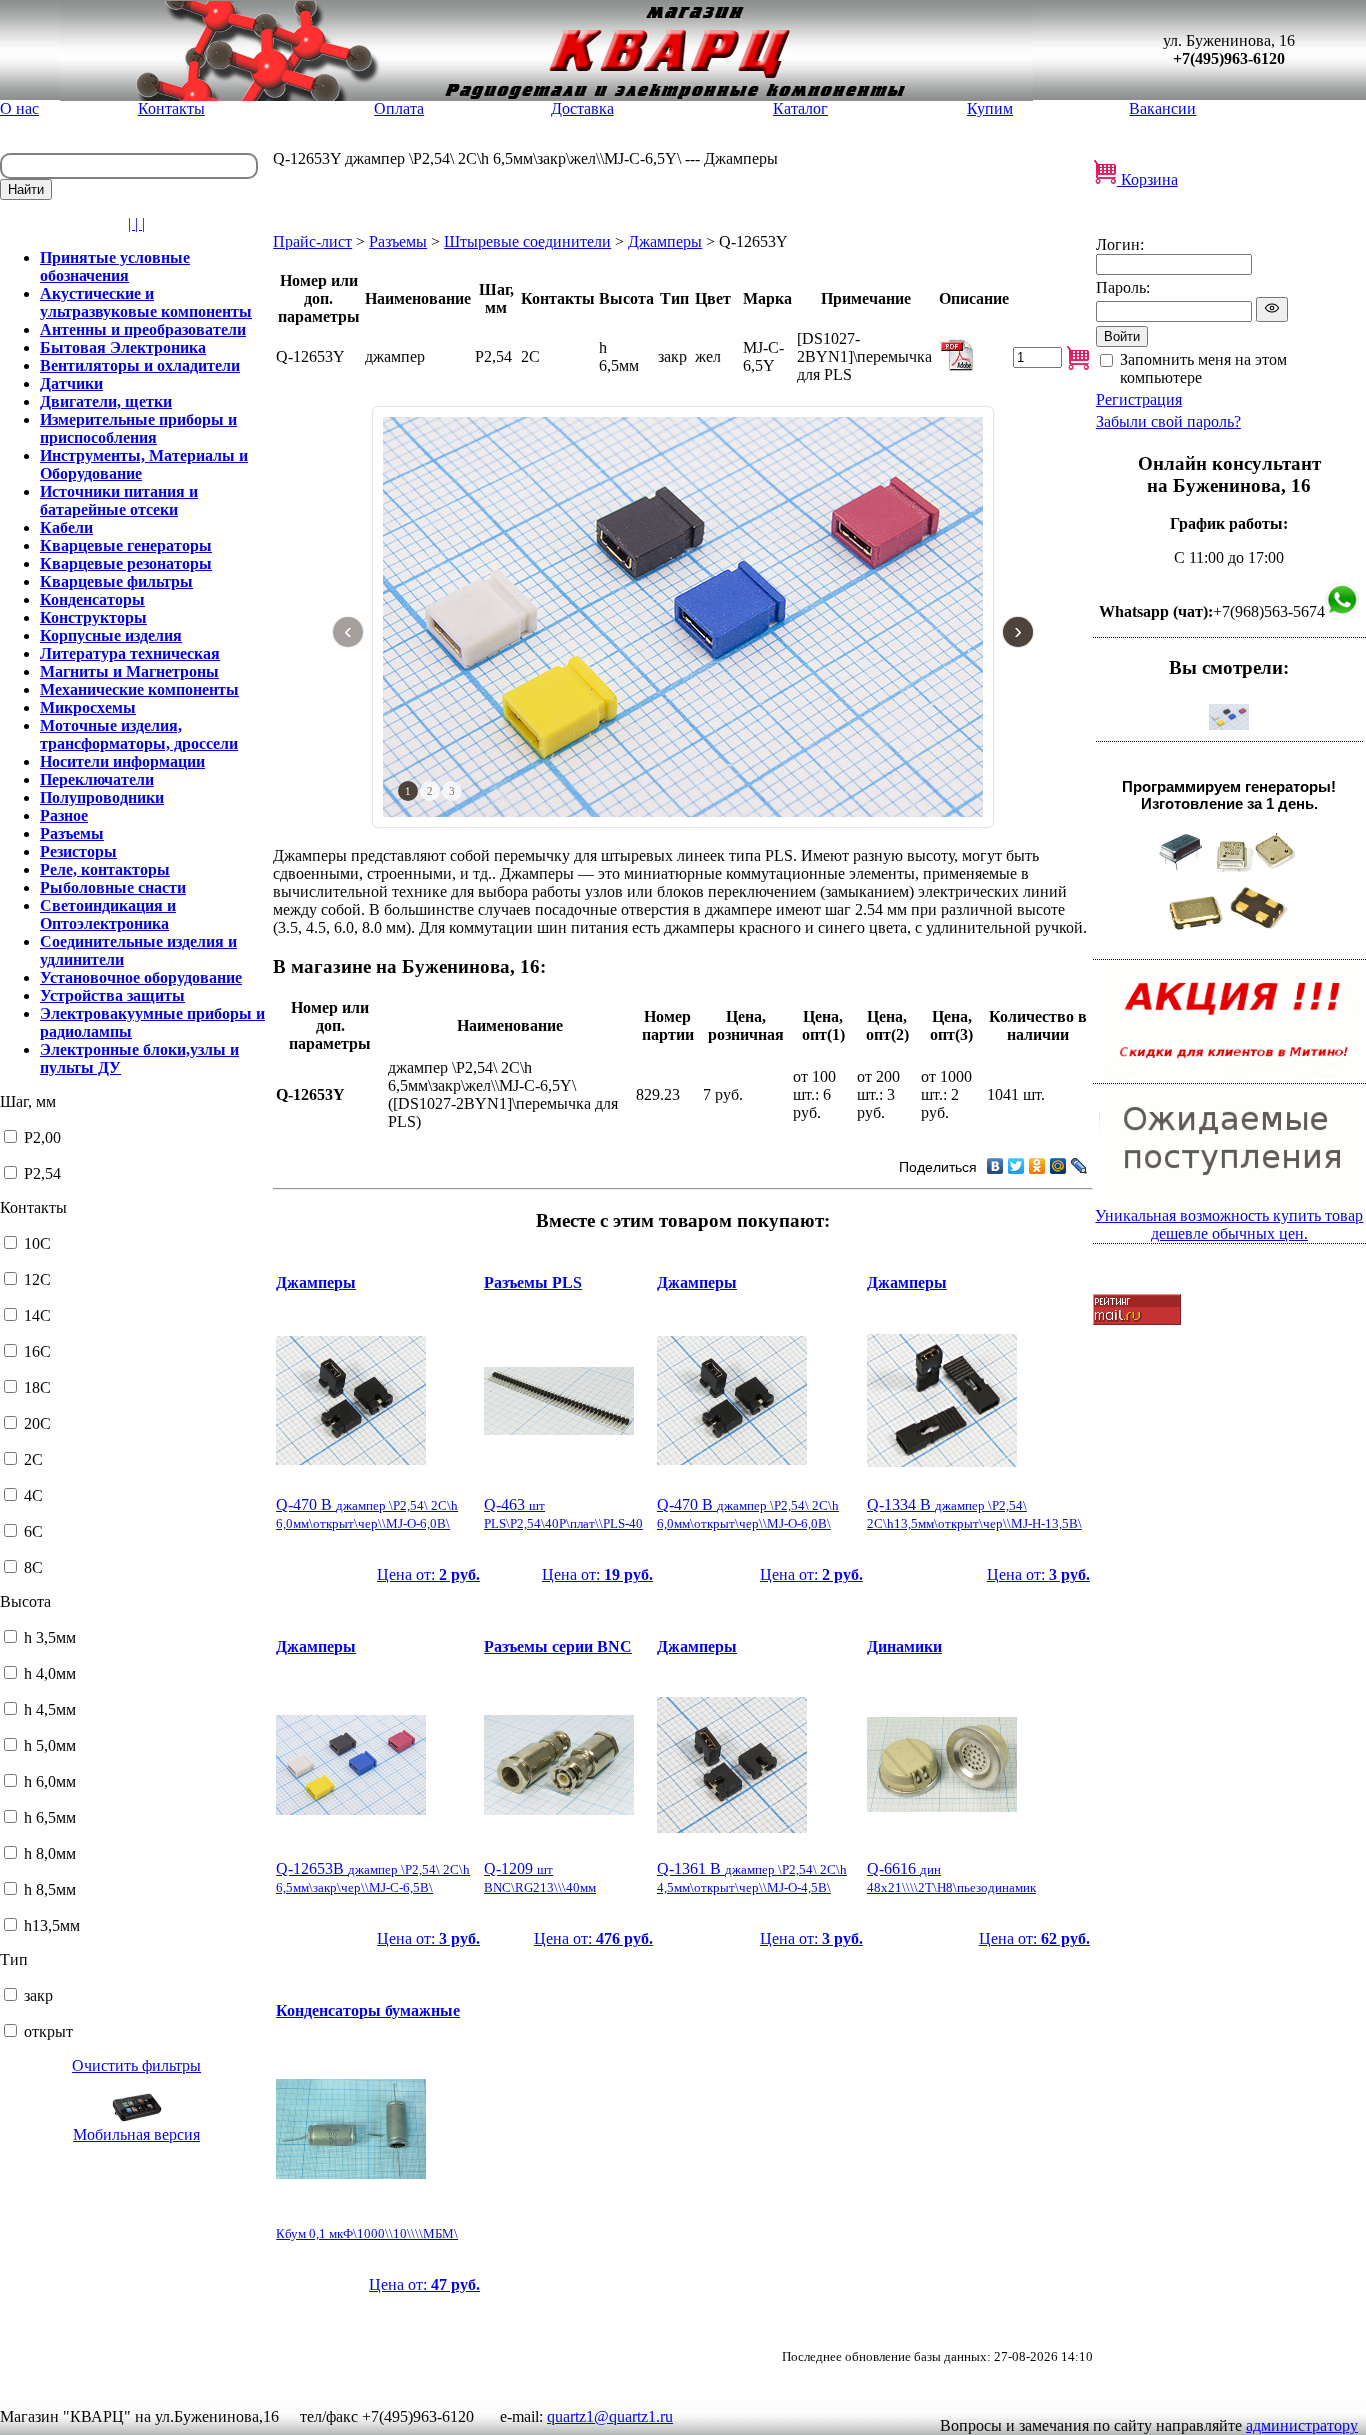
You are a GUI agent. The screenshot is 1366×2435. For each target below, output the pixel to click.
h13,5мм (52, 1925)
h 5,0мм (50, 1745)
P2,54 (42, 1173)
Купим (990, 108)
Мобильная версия (136, 2134)
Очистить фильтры (136, 2065)
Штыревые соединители (527, 241)
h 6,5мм (50, 1817)
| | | (136, 223)
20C (37, 1423)
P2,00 (42, 1137)
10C (37, 1243)
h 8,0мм (50, 1853)
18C (37, 1387)
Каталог (800, 108)
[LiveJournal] (1079, 1166)
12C (37, 1279)
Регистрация (1139, 399)
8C (33, 1567)
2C (33, 1459)
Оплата (399, 108)
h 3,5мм (50, 1637)
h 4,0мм (50, 1673)
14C (37, 1315)
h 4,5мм (50, 1709)
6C (33, 1531)
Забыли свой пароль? (1168, 421)
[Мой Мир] (1058, 1166)
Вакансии (1162, 108)
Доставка (582, 108)
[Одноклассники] (1037, 1166)
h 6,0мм (50, 1781)
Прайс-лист (312, 241)
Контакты (171, 108)
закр (38, 1995)
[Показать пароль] (1272, 309)
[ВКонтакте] (995, 1166)
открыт (48, 2031)
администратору (1302, 2425)
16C (37, 1351)
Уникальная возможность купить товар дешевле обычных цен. (1229, 1224)
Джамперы (665, 241)
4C (33, 1495)
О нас (19, 108)
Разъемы (398, 241)
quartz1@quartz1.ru (610, 2416)
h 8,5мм (50, 1889)
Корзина (1147, 179)
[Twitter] (1016, 1166)
